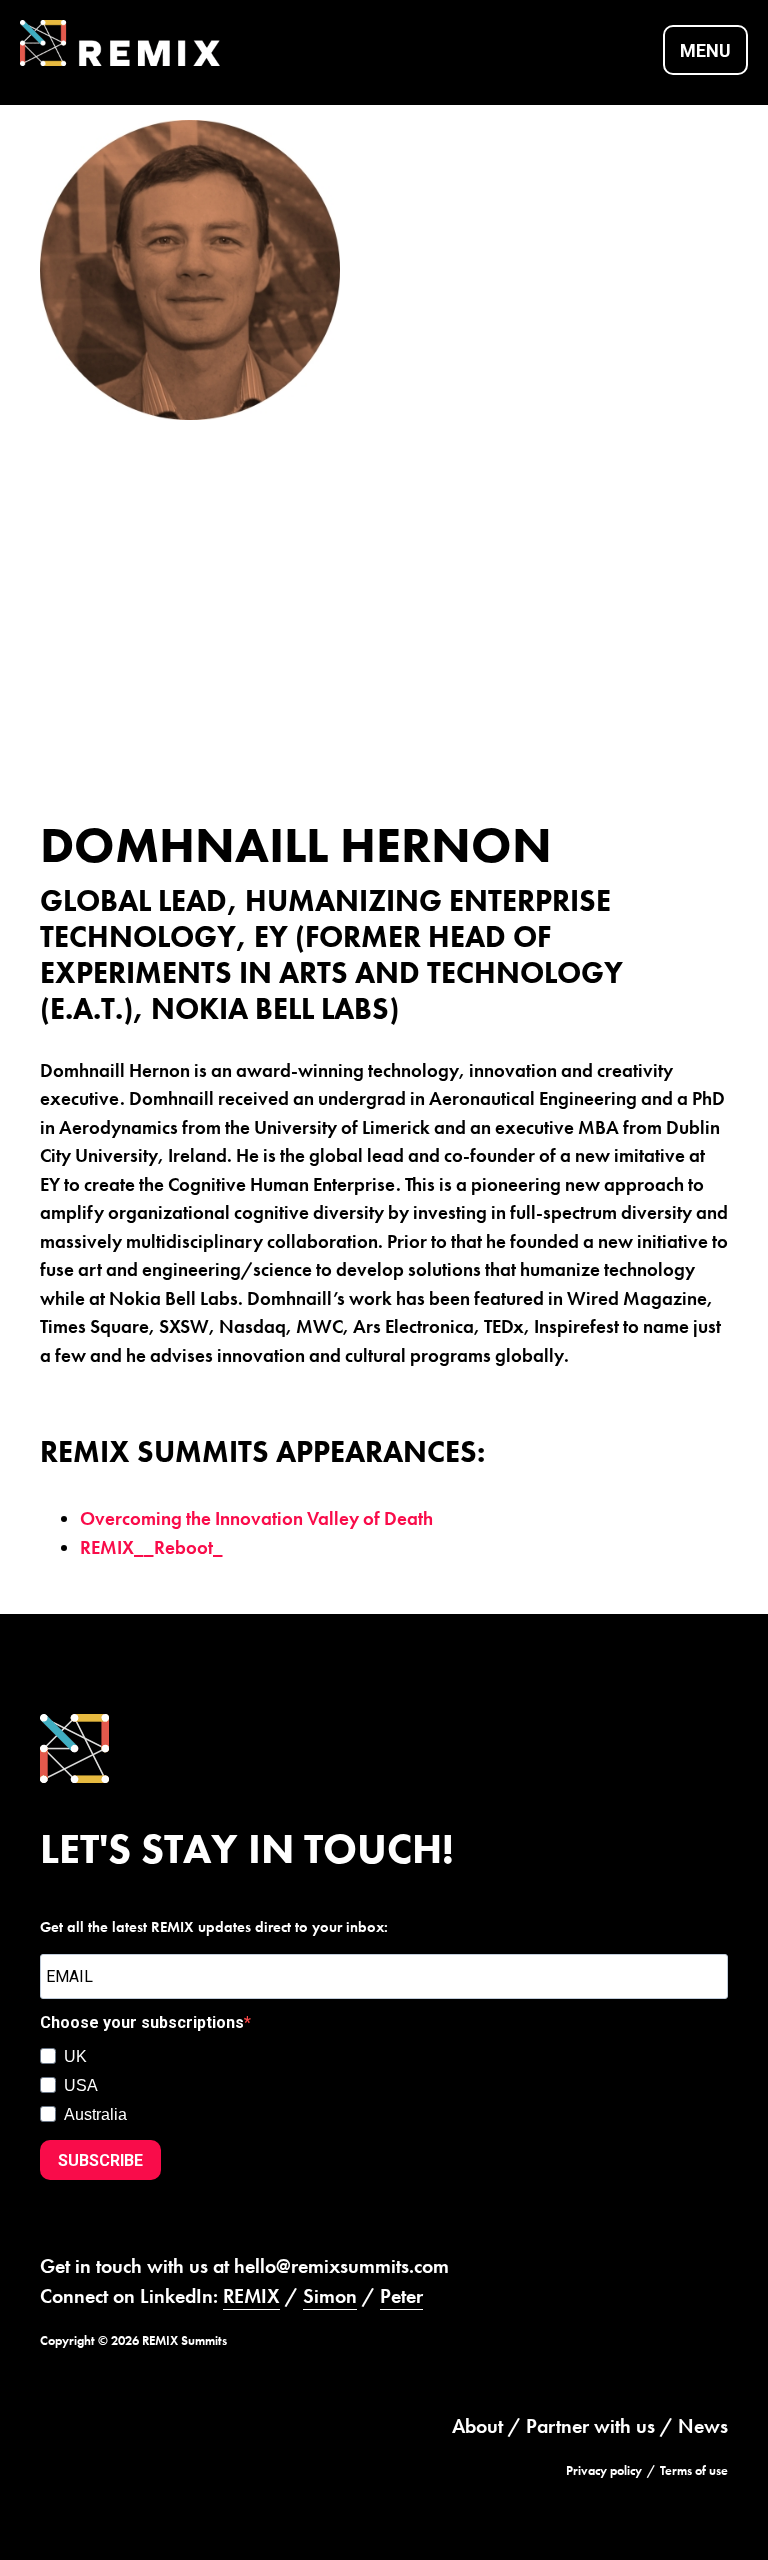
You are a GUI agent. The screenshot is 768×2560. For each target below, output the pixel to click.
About (477, 2426)
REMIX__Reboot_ (151, 1547)
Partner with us (590, 2426)
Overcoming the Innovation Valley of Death (256, 1518)
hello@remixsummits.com (341, 2266)
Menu (705, 50)
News (703, 2426)
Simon (330, 2296)
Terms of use (694, 2470)
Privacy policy (604, 2470)
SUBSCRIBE (100, 2160)
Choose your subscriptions (142, 2022)
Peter (401, 2296)
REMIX (251, 2296)
